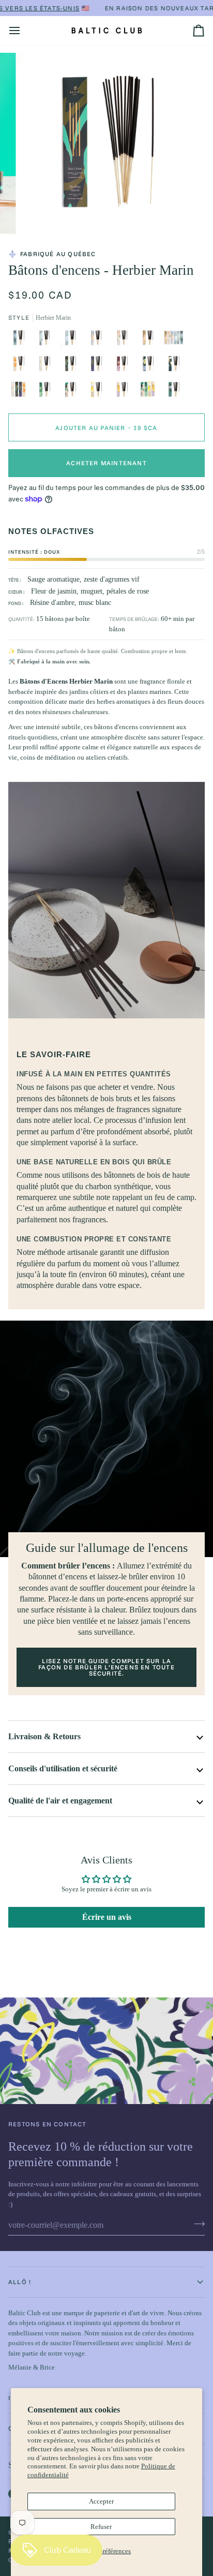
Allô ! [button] (20, 2282)
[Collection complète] (176, 340)
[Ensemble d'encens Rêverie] (150, 392)
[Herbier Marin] (73, 366)
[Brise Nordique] (47, 366)
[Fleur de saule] (125, 392)
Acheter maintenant (106, 463)
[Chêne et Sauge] (150, 366)
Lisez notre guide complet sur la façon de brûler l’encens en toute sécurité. (106, 1667)
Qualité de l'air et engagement (60, 1801)
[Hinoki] (47, 392)
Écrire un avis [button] (107, 1917)
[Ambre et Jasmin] (99, 392)
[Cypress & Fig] (174, 392)
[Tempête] (99, 366)
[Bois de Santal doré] (21, 366)
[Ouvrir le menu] (24, 31)
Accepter (101, 2501)
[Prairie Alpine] (125, 340)
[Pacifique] (73, 340)
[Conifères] (21, 340)
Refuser (101, 2527)
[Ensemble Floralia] (21, 392)
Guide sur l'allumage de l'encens (107, 1548)
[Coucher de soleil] (150, 340)
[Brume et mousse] (47, 340)
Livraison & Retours (44, 1736)
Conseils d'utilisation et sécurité (63, 1768)
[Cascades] (99, 340)
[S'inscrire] (196, 2224)
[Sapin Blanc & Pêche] (176, 366)
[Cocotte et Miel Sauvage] (73, 392)
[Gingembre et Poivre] (125, 366)
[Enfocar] (35, 214)
